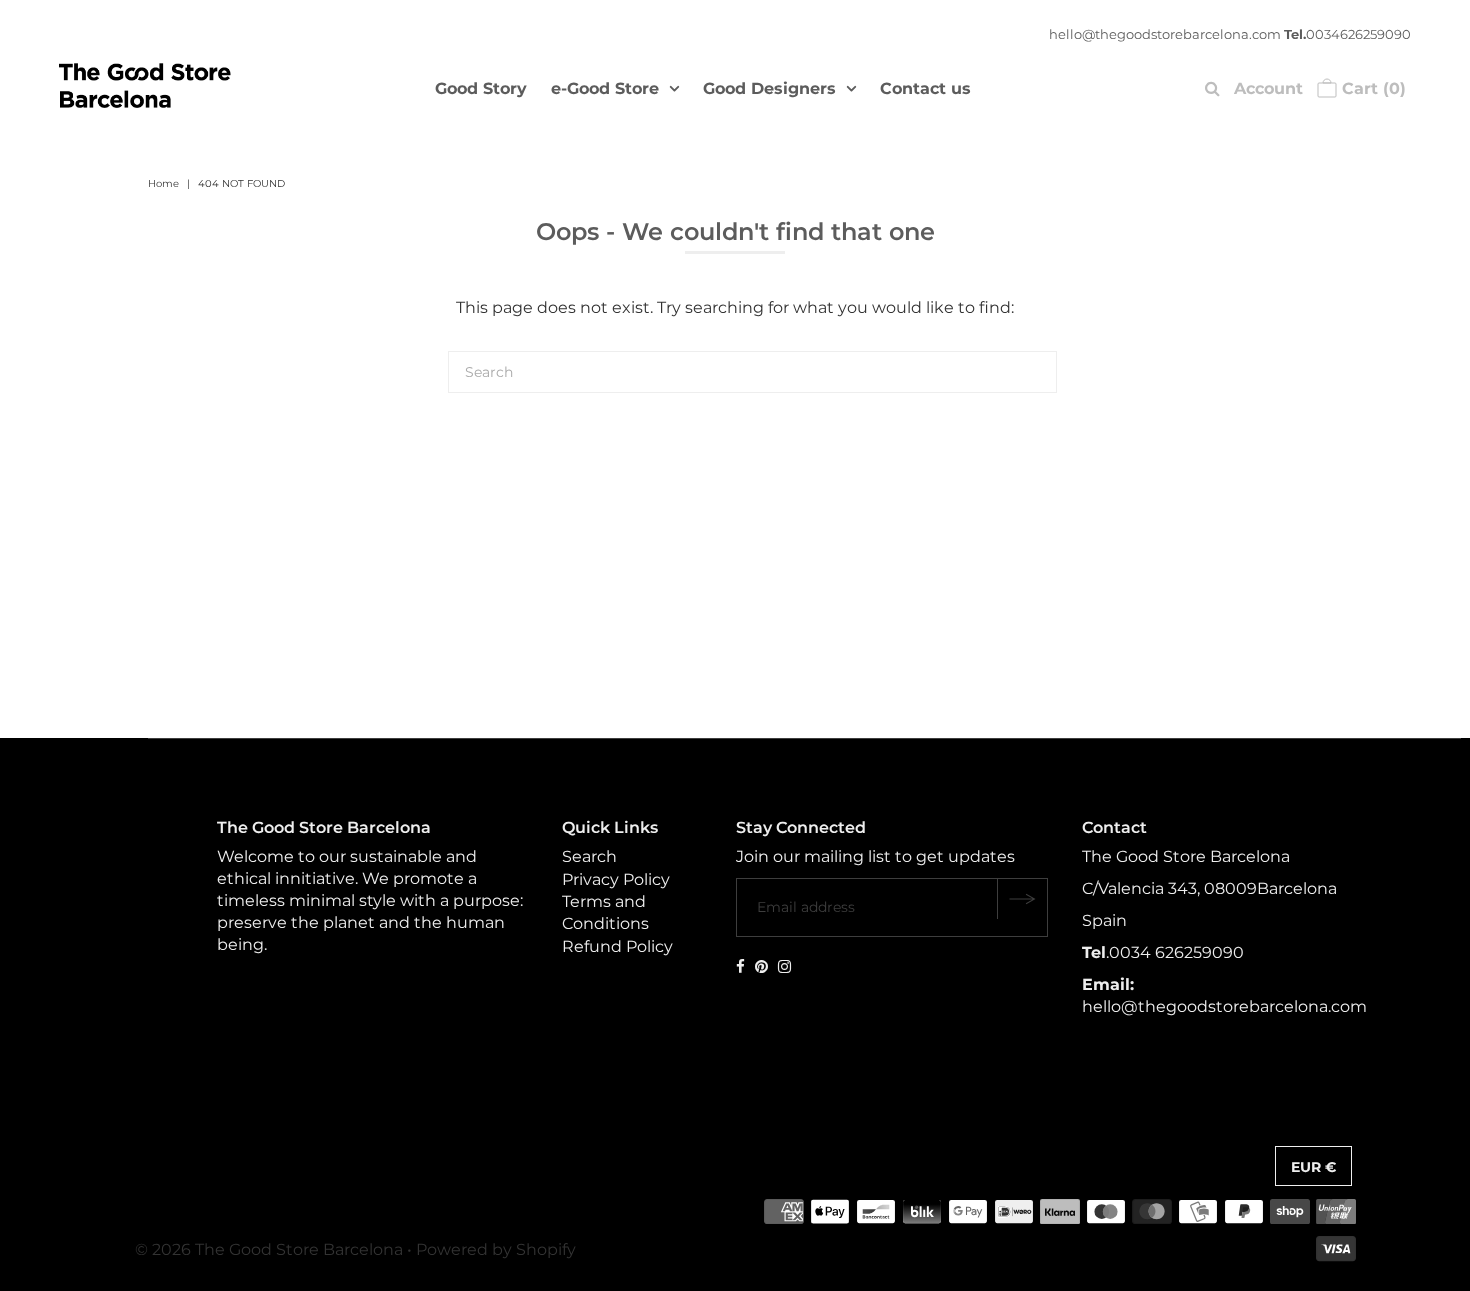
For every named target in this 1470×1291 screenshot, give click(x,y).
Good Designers (769, 88)
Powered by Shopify (496, 1249)
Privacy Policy (616, 879)
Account (1268, 88)
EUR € (1313, 1167)
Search (589, 856)
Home (163, 183)
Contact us (925, 88)
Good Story (481, 88)
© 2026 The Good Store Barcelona (269, 1249)
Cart (1371, 88)
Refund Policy (617, 946)
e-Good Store (605, 88)
